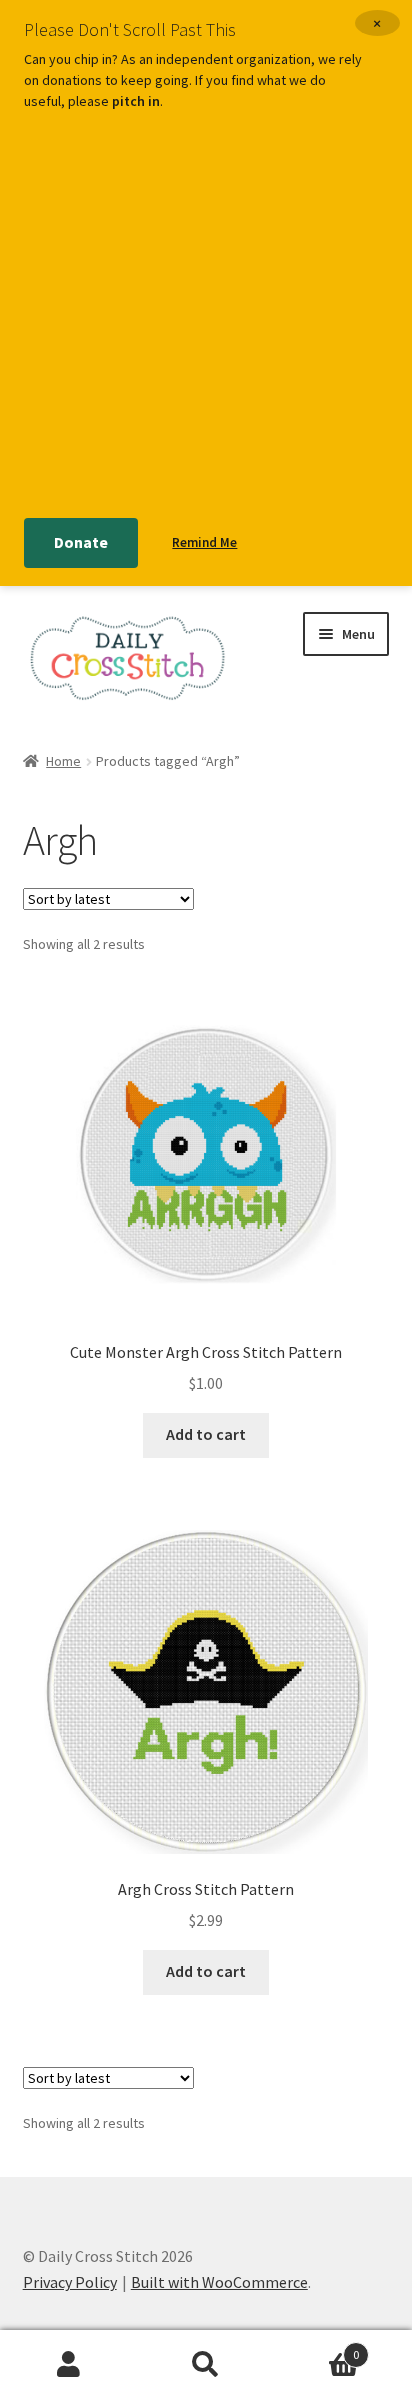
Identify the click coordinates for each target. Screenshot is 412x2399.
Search (205, 2365)
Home (63, 761)
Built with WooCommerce (219, 2282)
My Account (68, 2365)
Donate (81, 542)
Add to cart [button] (206, 1434)
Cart (317, 2347)
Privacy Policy (70, 2282)
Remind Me (204, 542)
